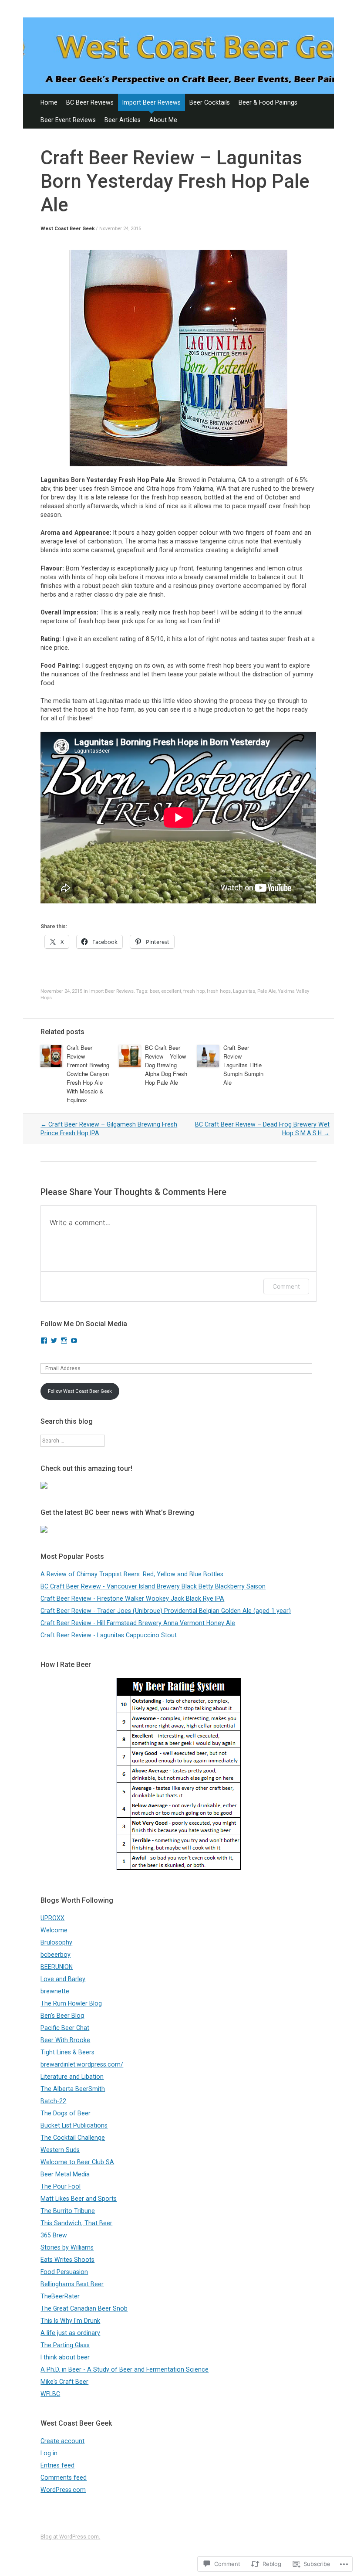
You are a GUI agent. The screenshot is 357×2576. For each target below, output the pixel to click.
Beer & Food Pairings (268, 102)
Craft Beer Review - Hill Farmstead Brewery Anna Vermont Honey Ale (138, 1623)
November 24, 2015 (120, 229)
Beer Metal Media (65, 2174)
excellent (171, 991)
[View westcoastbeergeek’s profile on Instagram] (64, 1341)
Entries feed (57, 2465)
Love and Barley (63, 1979)
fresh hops (219, 991)
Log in (49, 2453)
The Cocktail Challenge (73, 2138)
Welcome (54, 1930)
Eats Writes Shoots (67, 2260)
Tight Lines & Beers (67, 2052)
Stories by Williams (67, 2247)
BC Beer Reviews (90, 102)
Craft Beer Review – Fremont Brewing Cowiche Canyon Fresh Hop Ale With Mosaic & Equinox (88, 1074)
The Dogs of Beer (66, 2113)
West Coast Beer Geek (67, 229)
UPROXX (52, 1918)
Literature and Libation (72, 2077)
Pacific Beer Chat (65, 2028)
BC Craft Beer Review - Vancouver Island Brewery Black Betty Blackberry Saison (153, 1586)
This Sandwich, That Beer (76, 2223)
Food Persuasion (64, 2272)
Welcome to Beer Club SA (77, 2162)
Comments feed (64, 2478)
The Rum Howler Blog (71, 2003)
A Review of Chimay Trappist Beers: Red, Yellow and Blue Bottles (132, 1574)
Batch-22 (53, 2101)
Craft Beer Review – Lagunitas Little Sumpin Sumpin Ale (243, 1065)
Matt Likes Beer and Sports (79, 2199)
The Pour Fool (61, 2186)
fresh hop (194, 991)
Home (49, 102)
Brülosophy (56, 1942)
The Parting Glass (65, 2345)
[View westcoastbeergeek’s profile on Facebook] (44, 1341)
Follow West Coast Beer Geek (80, 1391)
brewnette (55, 1991)
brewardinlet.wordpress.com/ (82, 2064)
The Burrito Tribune (68, 2211)
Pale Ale (266, 991)
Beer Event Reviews (68, 120)
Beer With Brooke (65, 2040)
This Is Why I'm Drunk (70, 2321)
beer (154, 991)
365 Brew (54, 2235)
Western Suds (60, 2150)
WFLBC (50, 2394)
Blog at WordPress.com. (70, 2537)
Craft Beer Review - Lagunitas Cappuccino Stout (109, 1635)
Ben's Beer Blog (62, 2016)
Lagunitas (244, 991)
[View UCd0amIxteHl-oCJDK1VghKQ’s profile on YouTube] (74, 1341)
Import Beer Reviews (152, 102)
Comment (286, 1286)
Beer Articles (123, 120)
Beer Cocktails (210, 102)
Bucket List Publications (74, 2125)
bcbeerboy (56, 1955)
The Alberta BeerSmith (73, 2089)
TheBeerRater (60, 2296)
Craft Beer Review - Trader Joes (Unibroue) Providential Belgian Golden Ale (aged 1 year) (166, 1611)
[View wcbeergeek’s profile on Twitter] (54, 1341)
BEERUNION (57, 1967)
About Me (163, 120)
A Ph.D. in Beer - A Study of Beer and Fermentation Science (125, 2369)
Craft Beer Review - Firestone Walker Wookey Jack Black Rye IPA (132, 1599)
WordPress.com (63, 2490)
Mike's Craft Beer (64, 2382)
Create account (62, 2441)
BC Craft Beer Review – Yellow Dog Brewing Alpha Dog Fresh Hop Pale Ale (166, 1065)
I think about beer (65, 2357)
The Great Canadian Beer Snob (84, 2308)
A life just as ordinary (70, 2333)
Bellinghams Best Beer (72, 2284)
